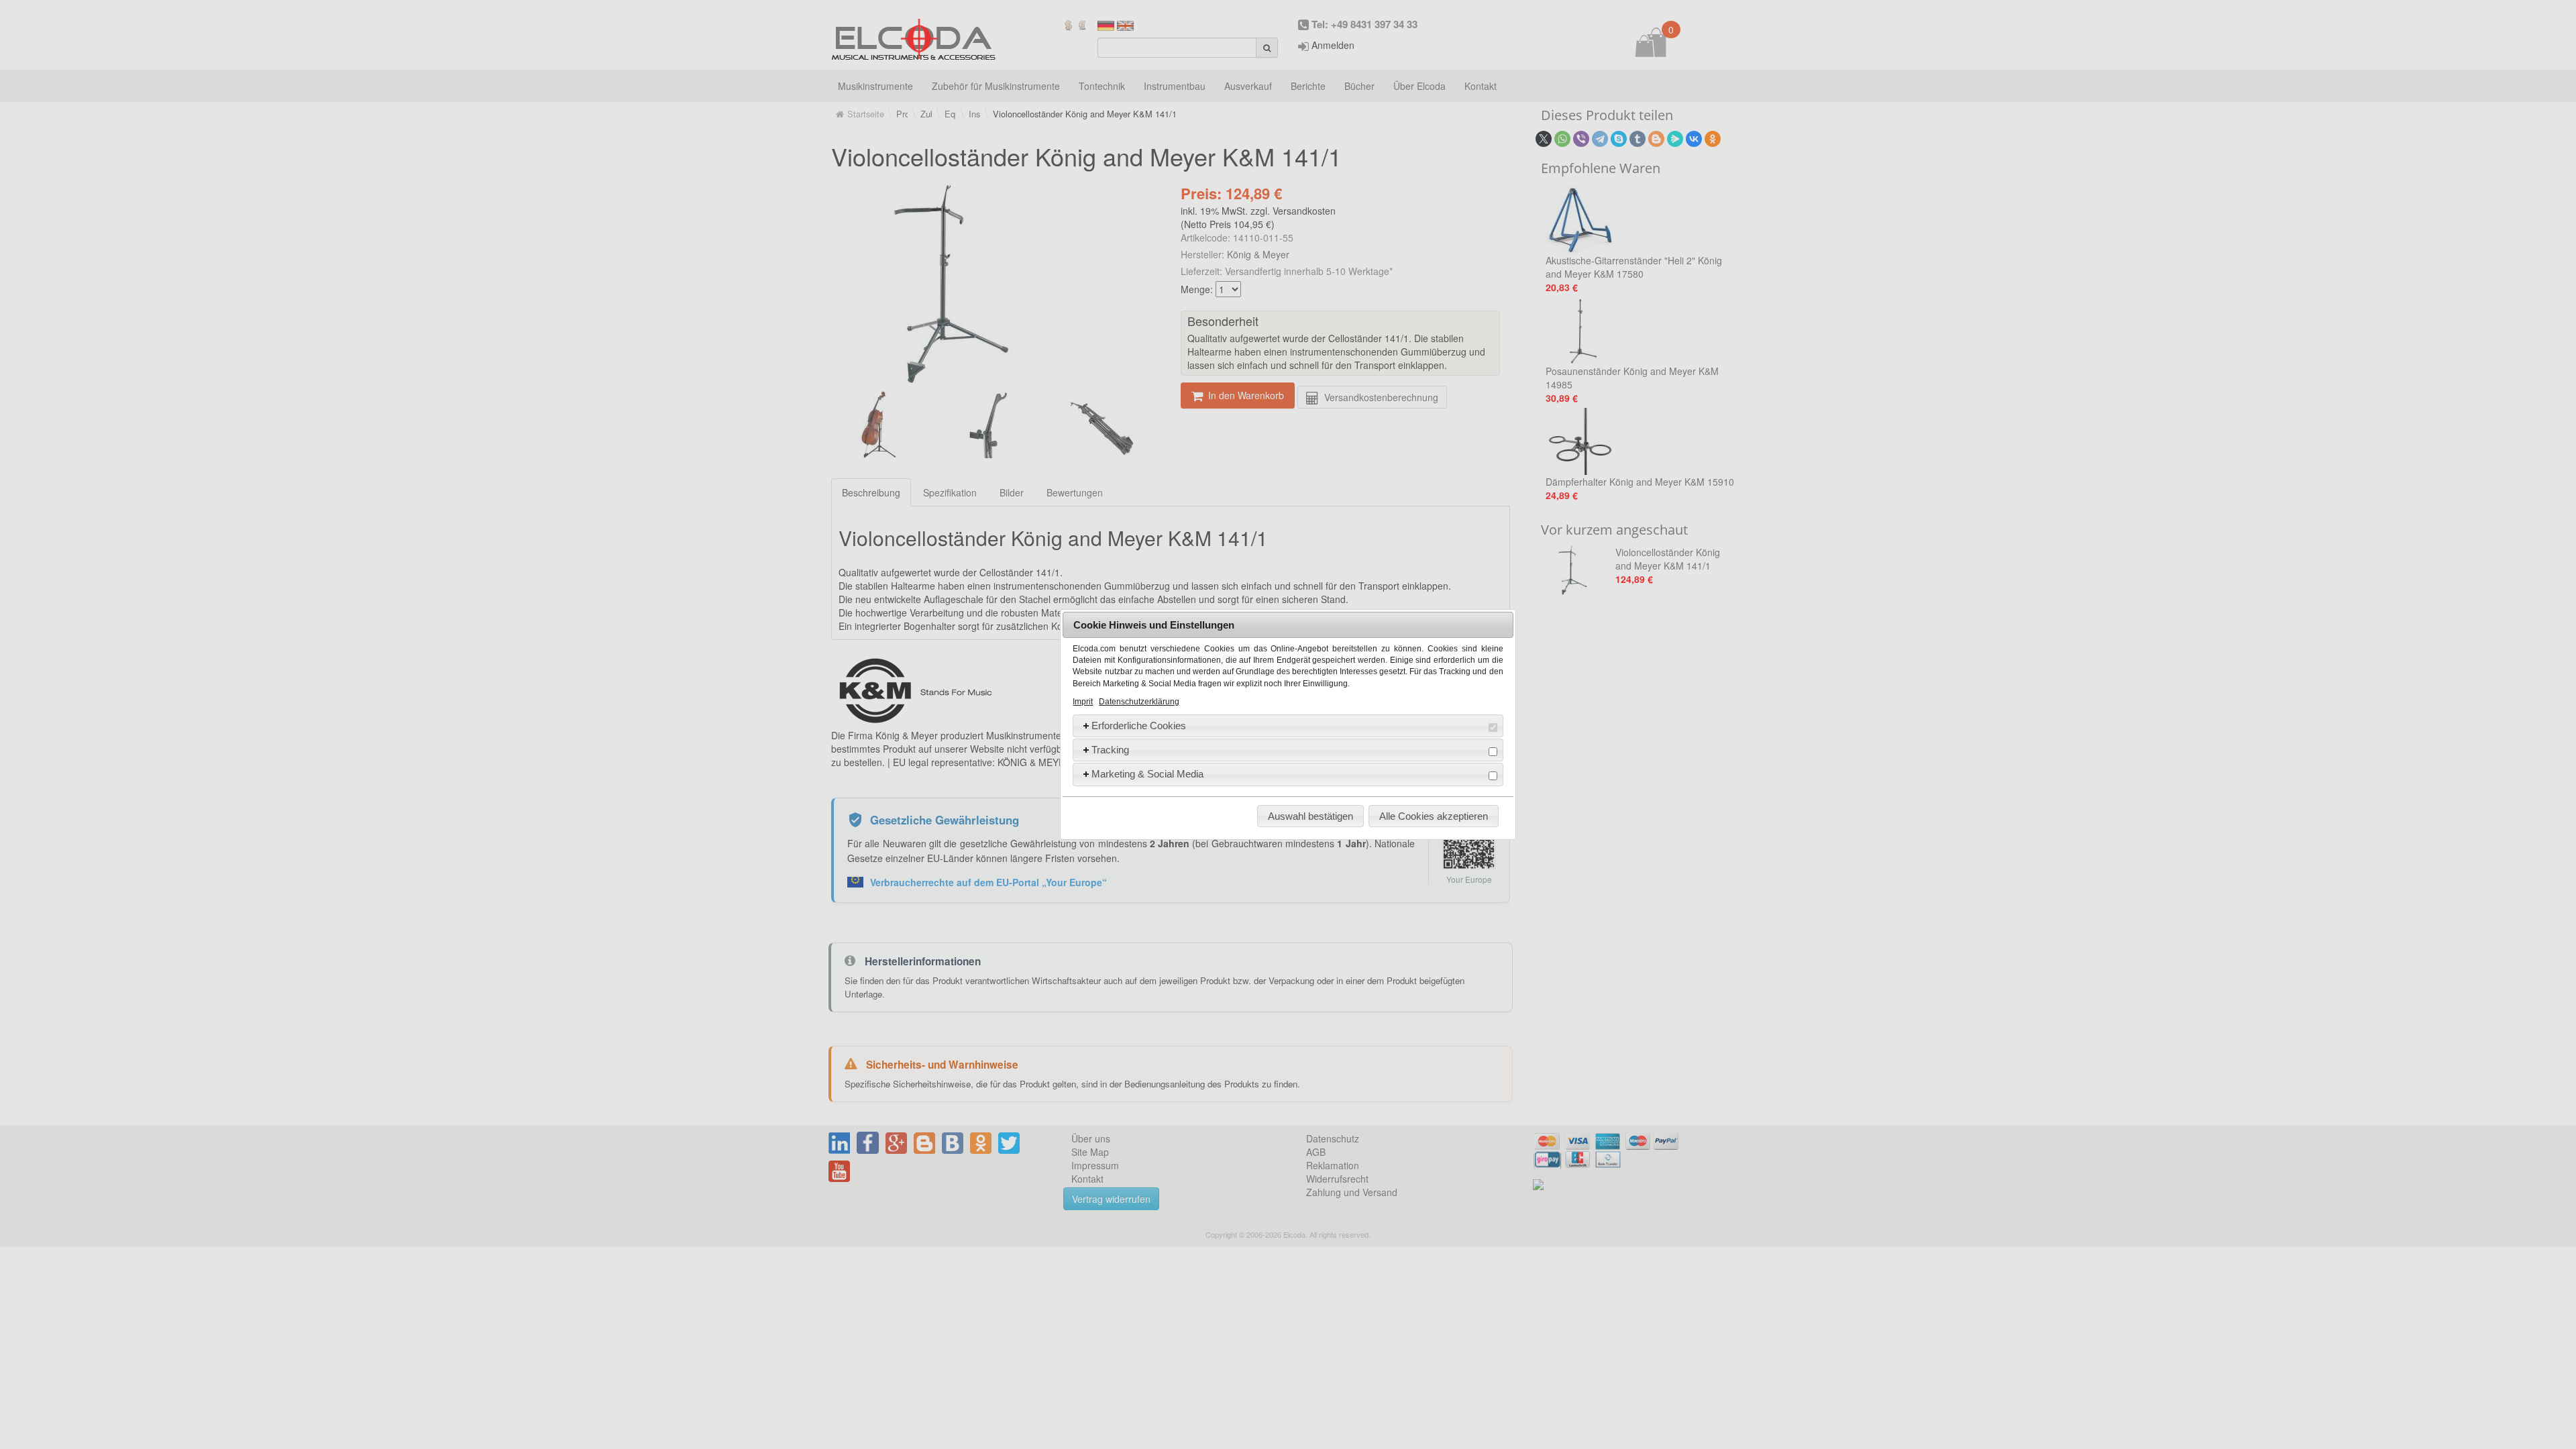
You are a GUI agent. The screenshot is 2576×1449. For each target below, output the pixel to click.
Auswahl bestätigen (1310, 816)
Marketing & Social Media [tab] (1147, 774)
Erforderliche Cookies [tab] (1139, 726)
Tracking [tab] (1110, 750)
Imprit (1083, 702)
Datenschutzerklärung (1139, 702)
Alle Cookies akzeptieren (1434, 816)
